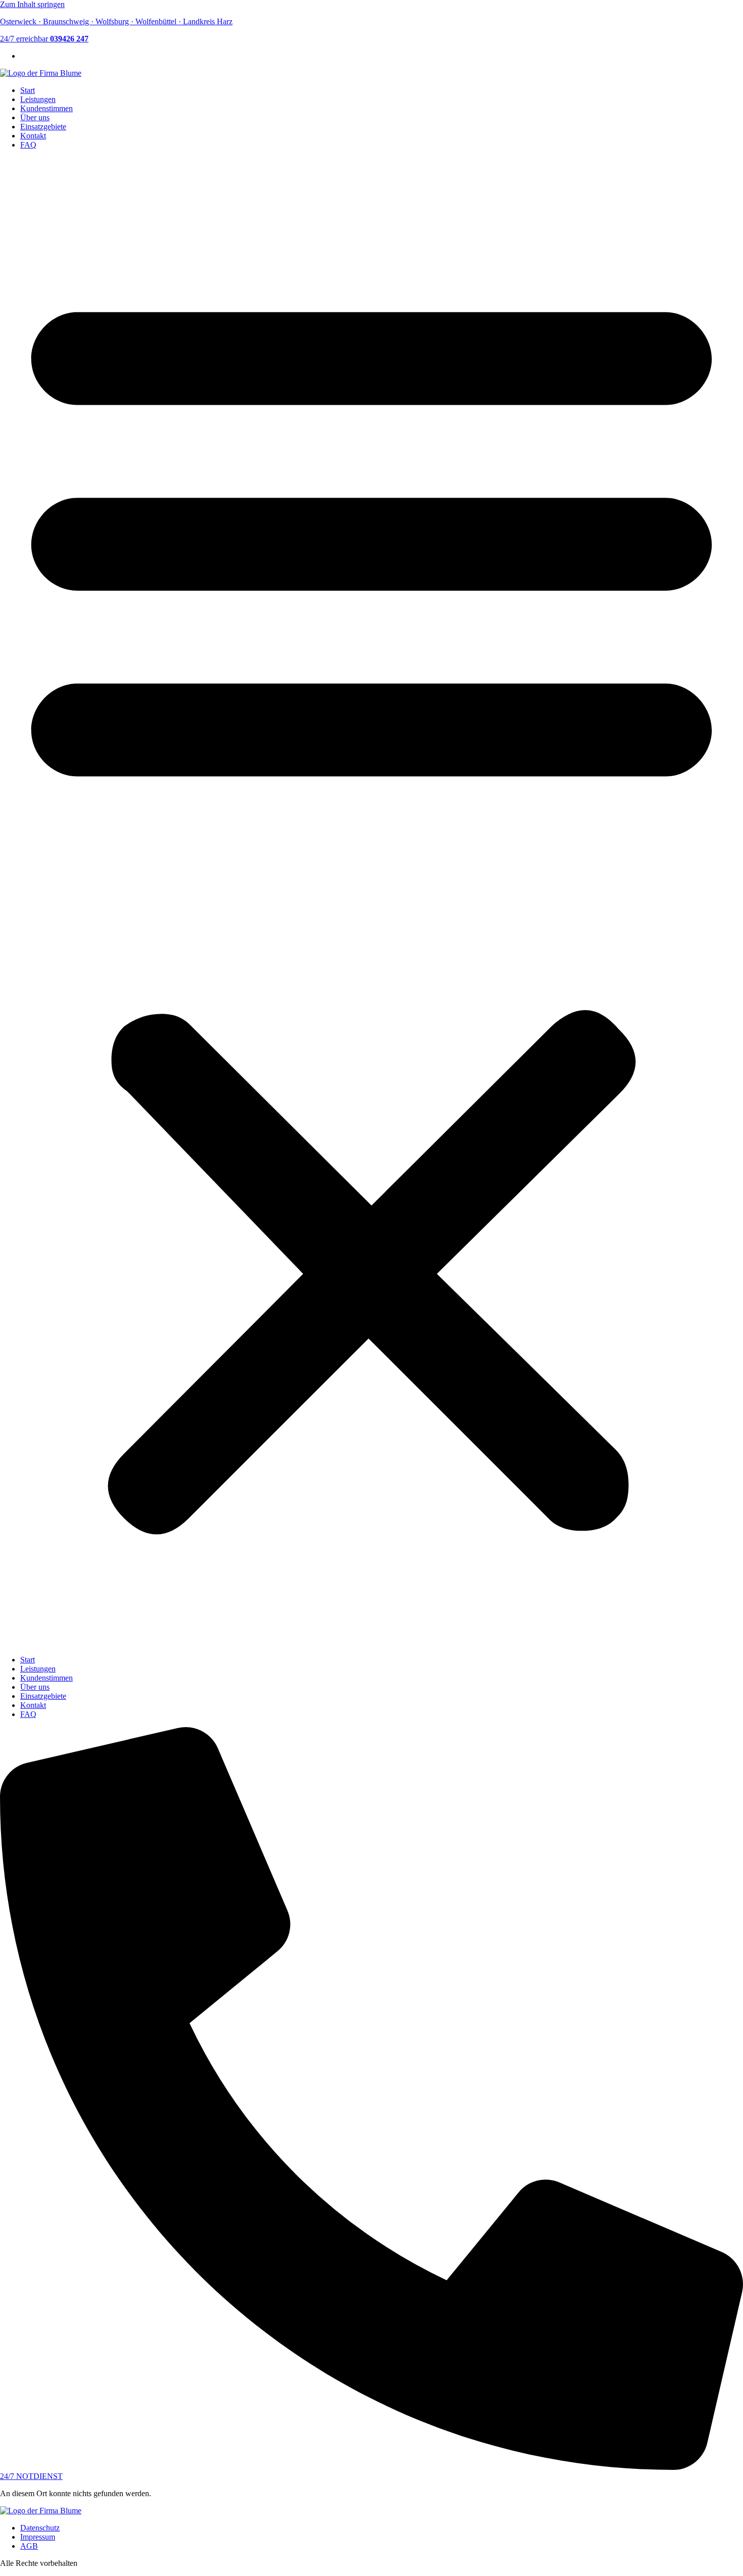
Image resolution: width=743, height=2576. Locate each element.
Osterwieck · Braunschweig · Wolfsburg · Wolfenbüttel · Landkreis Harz (116, 21)
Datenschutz (40, 2528)
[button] (371, 902)
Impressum (38, 2537)
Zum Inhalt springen (32, 4)
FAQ (28, 145)
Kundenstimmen (47, 108)
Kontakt (33, 136)
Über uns (35, 117)
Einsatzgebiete (43, 127)
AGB (29, 2546)
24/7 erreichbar (44, 39)
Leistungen (38, 99)
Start (28, 90)
